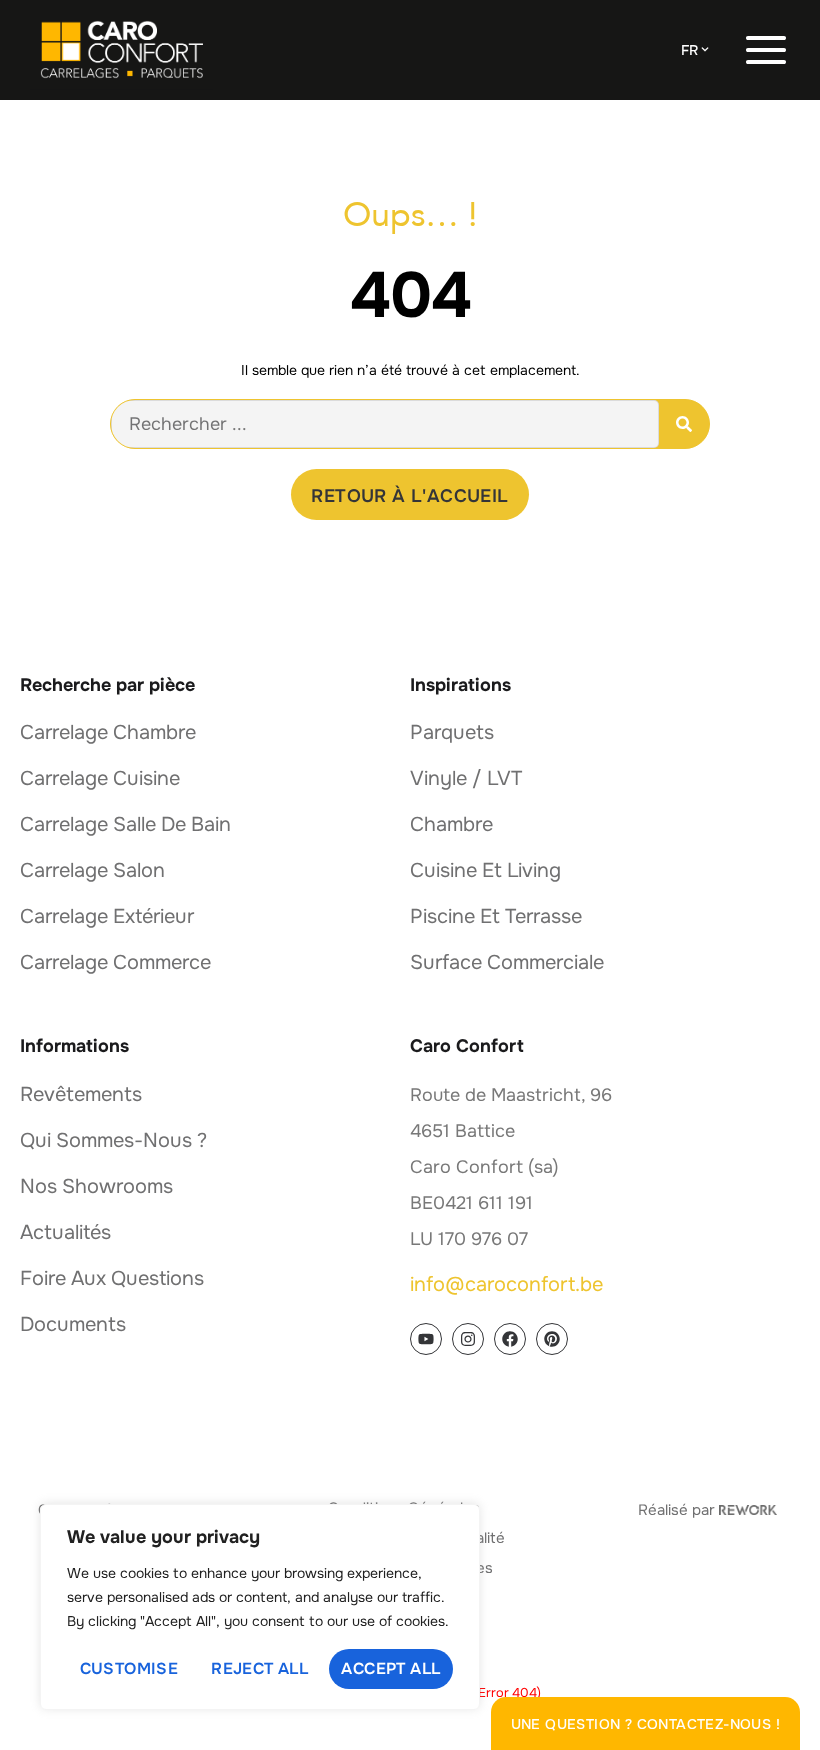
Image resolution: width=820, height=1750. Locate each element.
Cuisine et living (485, 870)
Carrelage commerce (115, 962)
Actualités (65, 1232)
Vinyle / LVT (466, 778)
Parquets (452, 732)
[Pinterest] (552, 1339)
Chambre (451, 824)
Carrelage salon (92, 870)
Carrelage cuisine (100, 778)
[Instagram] (468, 1339)
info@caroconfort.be (506, 1284)
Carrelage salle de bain (125, 824)
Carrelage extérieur (107, 916)
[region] (260, 1607)
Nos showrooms (96, 1186)
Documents (73, 1324)
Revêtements (81, 1094)
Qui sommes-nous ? (113, 1140)
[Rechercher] (684, 424)
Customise (129, 1668)
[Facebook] (510, 1339)
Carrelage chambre (108, 732)
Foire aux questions (112, 1278)
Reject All (259, 1668)
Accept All (390, 1668)
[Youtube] (426, 1339)
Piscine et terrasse (496, 916)
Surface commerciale (507, 962)
